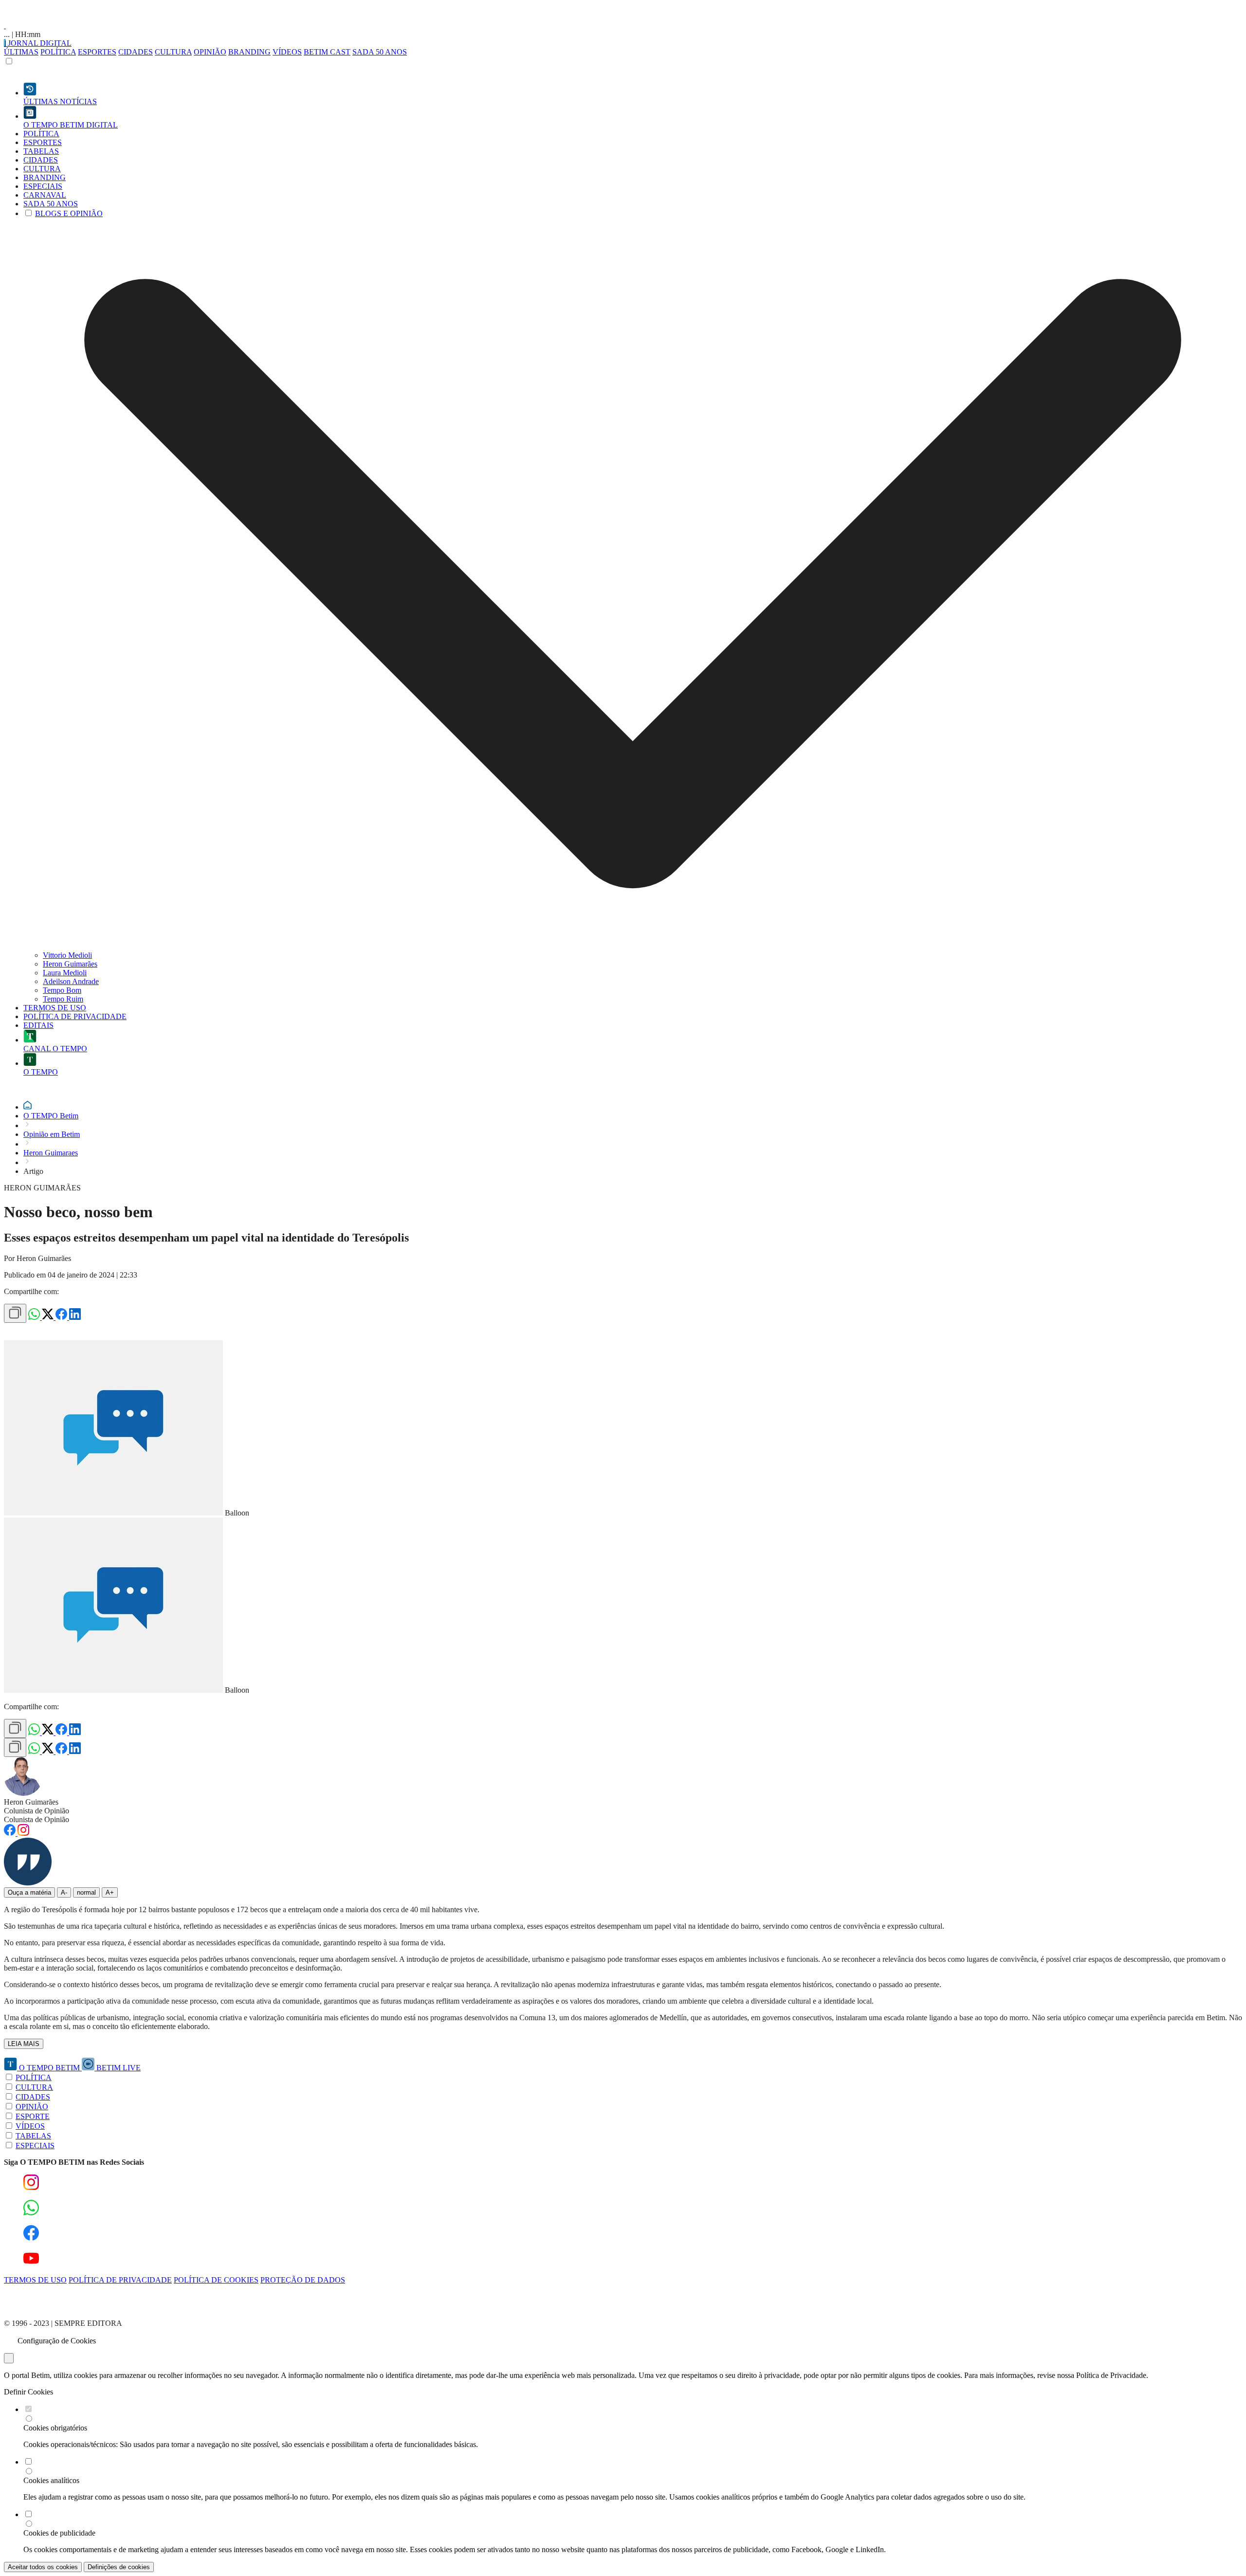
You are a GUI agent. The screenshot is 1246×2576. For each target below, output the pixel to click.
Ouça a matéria (29, 1892)
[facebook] (62, 1317)
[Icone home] (27, 1107)
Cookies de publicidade (59, 2533)
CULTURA (173, 52)
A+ (110, 1892)
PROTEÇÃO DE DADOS (303, 2280)
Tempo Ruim (63, 999)
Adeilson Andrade (71, 981)
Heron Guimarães (70, 964)
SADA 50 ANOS (380, 52)
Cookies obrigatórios (55, 2428)
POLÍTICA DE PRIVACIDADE (120, 2280)
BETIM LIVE (118, 2068)
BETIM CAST (327, 52)
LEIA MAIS (24, 2044)
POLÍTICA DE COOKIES (216, 2280)
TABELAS (33, 2136)
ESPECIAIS (35, 2146)
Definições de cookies (119, 2567)
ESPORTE (33, 2116)
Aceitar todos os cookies (43, 2567)
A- (64, 1892)
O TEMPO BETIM (49, 2068)
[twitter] (49, 1317)
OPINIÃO (210, 52)
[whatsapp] (35, 1317)
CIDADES (136, 52)
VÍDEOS (287, 52)
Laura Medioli (65, 973)
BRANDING (249, 52)
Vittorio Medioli (67, 955)
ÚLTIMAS (21, 52)
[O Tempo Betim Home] (5, 26)
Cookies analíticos (51, 2480)
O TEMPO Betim (51, 1116)
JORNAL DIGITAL (39, 43)
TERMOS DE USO (35, 2280)
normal (86, 1892)
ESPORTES (97, 52)
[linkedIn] (75, 1317)
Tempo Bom (62, 990)
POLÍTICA (58, 52)
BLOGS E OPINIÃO (69, 213)
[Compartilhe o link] (15, 1313)
